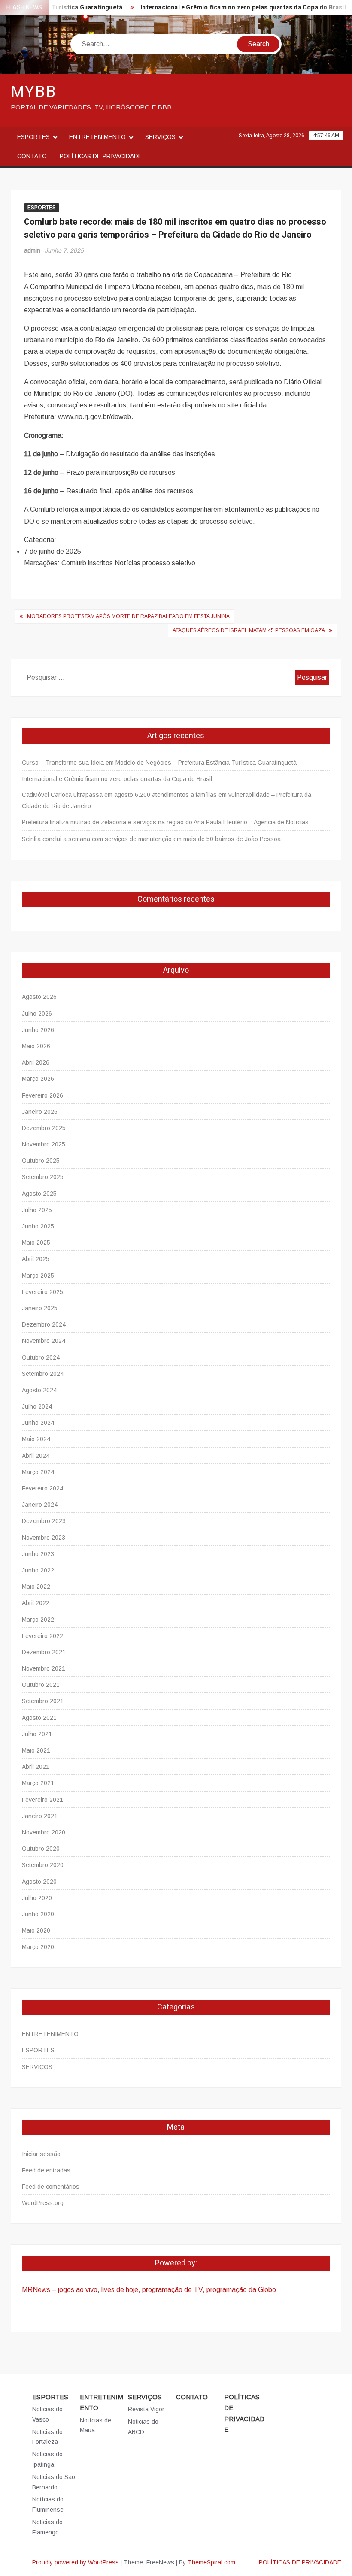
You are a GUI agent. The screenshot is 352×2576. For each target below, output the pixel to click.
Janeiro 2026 (40, 1112)
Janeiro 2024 (40, 1505)
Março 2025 (38, 1276)
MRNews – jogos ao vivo (60, 2290)
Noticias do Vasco (47, 2414)
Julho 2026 (37, 1014)
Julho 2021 (37, 1734)
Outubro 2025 (41, 1161)
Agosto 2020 (39, 1882)
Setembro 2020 (43, 1865)
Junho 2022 (38, 1570)
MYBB (34, 92)
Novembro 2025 (44, 1144)
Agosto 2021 (39, 1718)
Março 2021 (38, 1783)
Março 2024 (38, 1472)
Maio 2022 (36, 1587)
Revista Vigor (146, 2409)
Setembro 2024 (43, 1374)
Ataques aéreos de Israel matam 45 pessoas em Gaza (249, 630)
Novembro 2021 (44, 1668)
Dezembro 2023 (44, 1521)
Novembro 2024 (44, 1341)
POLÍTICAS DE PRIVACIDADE (101, 156)
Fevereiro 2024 (42, 1488)
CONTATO (32, 156)
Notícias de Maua (96, 2425)
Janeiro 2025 (40, 1308)
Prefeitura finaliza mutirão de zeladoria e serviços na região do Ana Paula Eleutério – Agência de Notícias (165, 822)
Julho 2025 (37, 1210)
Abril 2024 (36, 1456)
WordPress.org (43, 2203)
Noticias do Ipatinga (47, 2459)
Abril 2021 (36, 1767)
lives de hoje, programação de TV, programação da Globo (189, 2290)
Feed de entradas (46, 2170)
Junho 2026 (38, 1030)
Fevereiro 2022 (42, 1636)
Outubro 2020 (41, 1849)
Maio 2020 (36, 1930)
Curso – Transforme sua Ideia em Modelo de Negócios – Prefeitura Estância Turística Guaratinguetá (159, 763)
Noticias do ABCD (143, 2427)
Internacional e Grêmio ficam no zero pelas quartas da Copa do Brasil (225, 8)
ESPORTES (33, 137)
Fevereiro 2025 (42, 1292)
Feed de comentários (51, 2187)
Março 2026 (38, 1079)
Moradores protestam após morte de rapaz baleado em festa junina (128, 616)
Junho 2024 (38, 1423)
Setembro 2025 (43, 1177)
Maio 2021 (36, 1750)
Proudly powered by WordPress (76, 2562)
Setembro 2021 (43, 1701)
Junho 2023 (38, 1554)
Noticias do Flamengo (47, 2527)
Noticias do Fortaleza (47, 2437)
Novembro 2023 (44, 1538)
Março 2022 (38, 1620)
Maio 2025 (36, 1243)
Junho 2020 (38, 1914)
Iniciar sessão (41, 2154)
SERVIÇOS (160, 137)
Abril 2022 (36, 1603)
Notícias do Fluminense (48, 2504)
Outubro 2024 (41, 1357)
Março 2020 (38, 1947)
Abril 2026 (36, 1062)
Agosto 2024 (39, 1390)
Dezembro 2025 (44, 1128)
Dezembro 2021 (44, 1652)
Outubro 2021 (41, 1685)
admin (32, 250)
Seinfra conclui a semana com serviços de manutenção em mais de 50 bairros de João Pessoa (151, 839)
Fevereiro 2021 (42, 1800)
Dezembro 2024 (44, 1324)
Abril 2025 (36, 1259)
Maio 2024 (36, 1439)
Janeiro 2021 (40, 1816)
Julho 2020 (37, 1898)
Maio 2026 (36, 1046)
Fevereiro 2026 (42, 1095)
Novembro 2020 (44, 1832)
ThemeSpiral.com (211, 2562)
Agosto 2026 (39, 997)
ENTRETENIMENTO (97, 137)
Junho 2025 (38, 1226)
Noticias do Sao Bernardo (54, 2482)
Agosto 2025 (39, 1194)
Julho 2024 (37, 1406)
